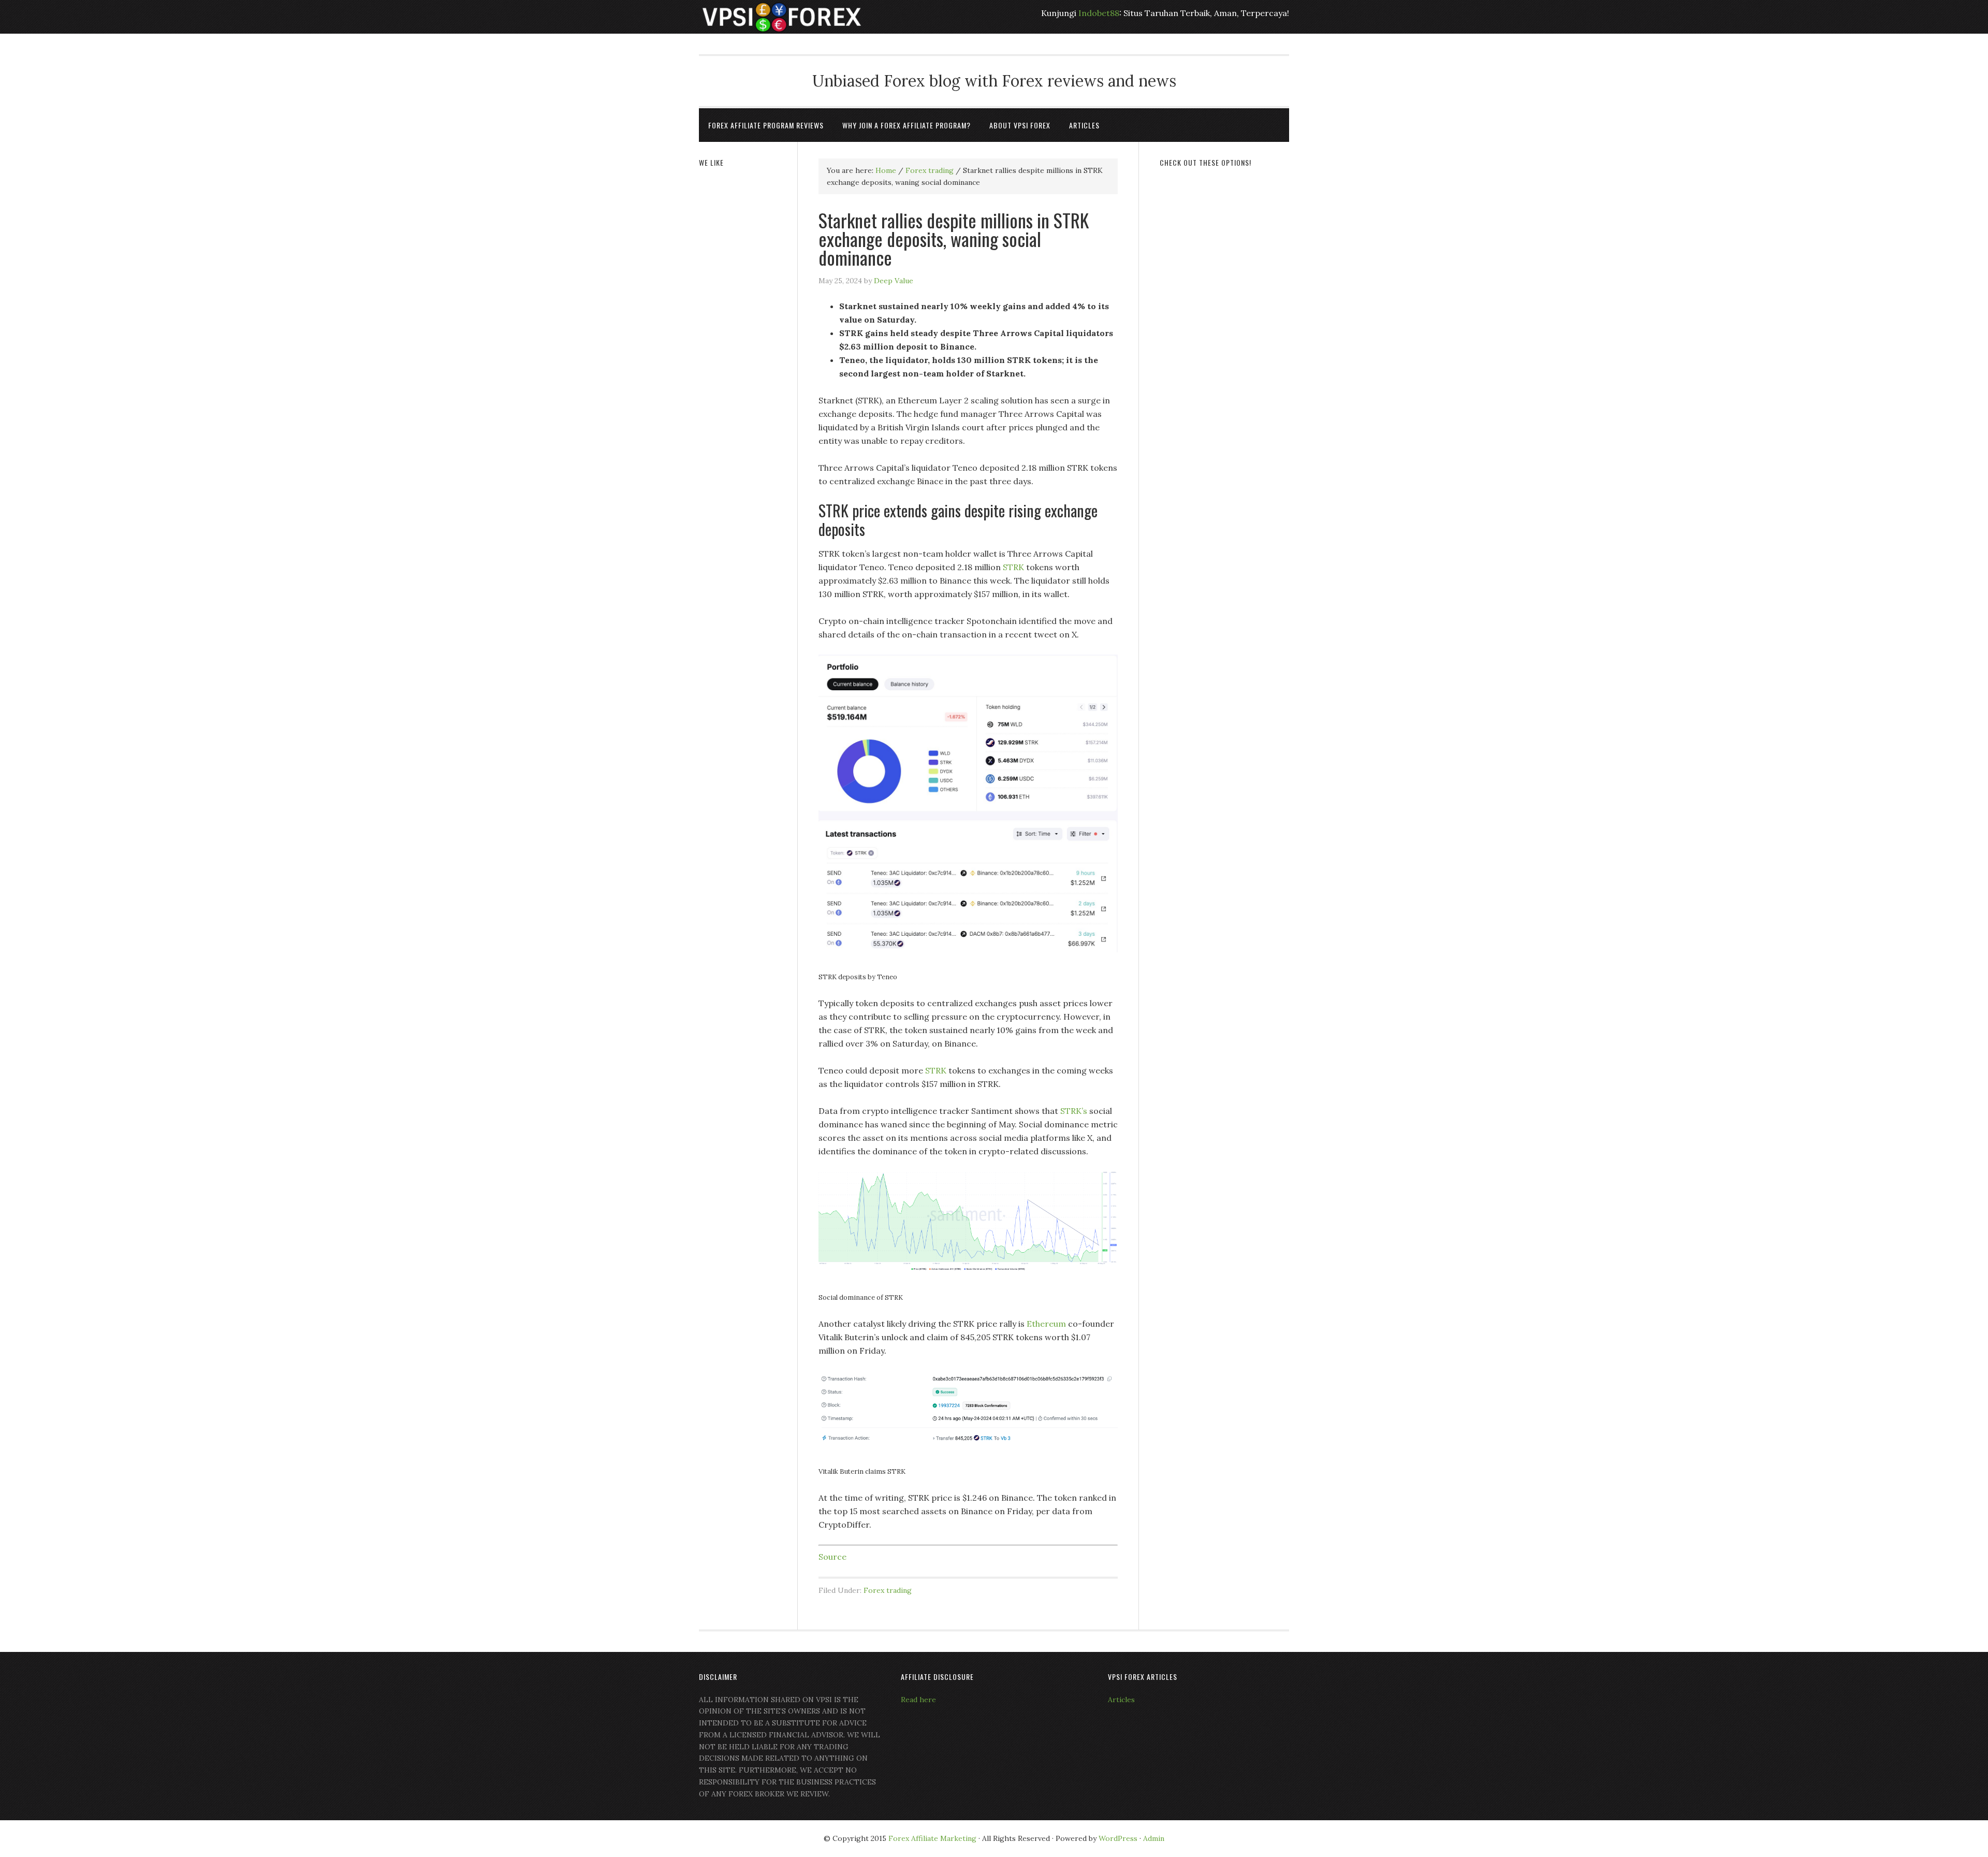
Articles (1121, 1700)
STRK (1013, 567)
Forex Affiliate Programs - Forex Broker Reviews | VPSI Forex (782, 17)
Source (832, 1557)
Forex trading (888, 1590)
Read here (918, 1700)
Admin (1154, 1838)
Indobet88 (1099, 13)
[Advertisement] (1224, 335)
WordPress (1118, 1838)
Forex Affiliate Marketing (932, 1838)
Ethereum (1046, 1324)
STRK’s (1074, 1111)
